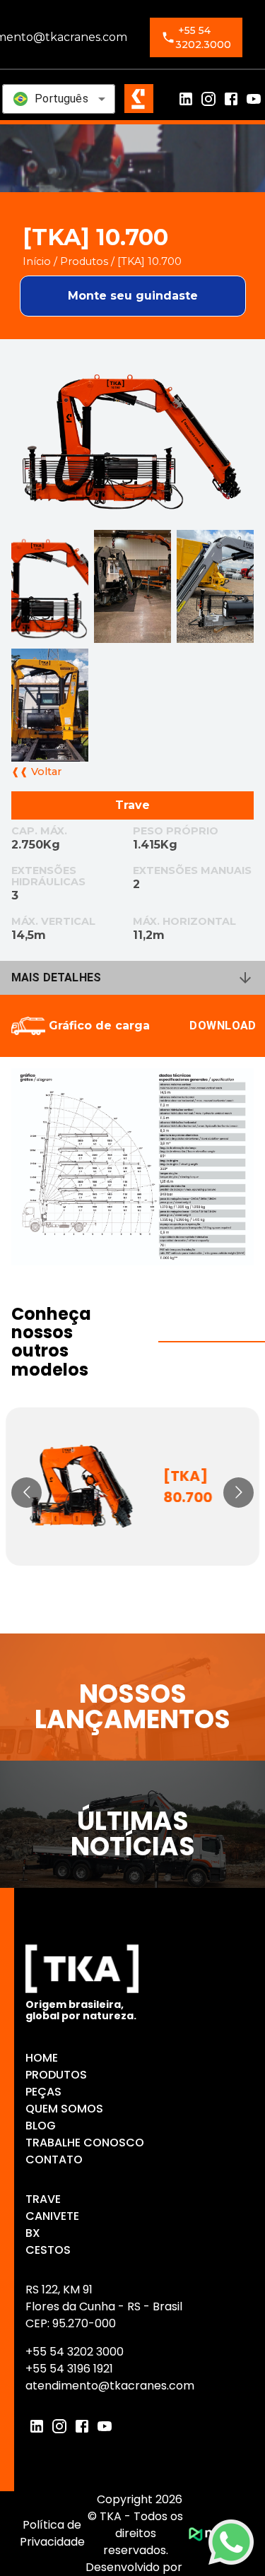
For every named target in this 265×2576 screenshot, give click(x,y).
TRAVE (43, 2199)
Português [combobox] (61, 99)
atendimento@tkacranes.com (110, 2386)
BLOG (41, 2126)
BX (33, 2233)
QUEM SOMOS (64, 2109)
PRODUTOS (56, 2075)
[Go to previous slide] (26, 1493)
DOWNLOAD (223, 1026)
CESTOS (48, 2250)
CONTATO (54, 2160)
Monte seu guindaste (133, 296)
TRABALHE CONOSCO (85, 2143)
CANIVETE (52, 2216)
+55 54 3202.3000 (203, 37)
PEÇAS (43, 2092)
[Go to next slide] (238, 1493)
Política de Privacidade (52, 2533)
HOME (42, 2058)
